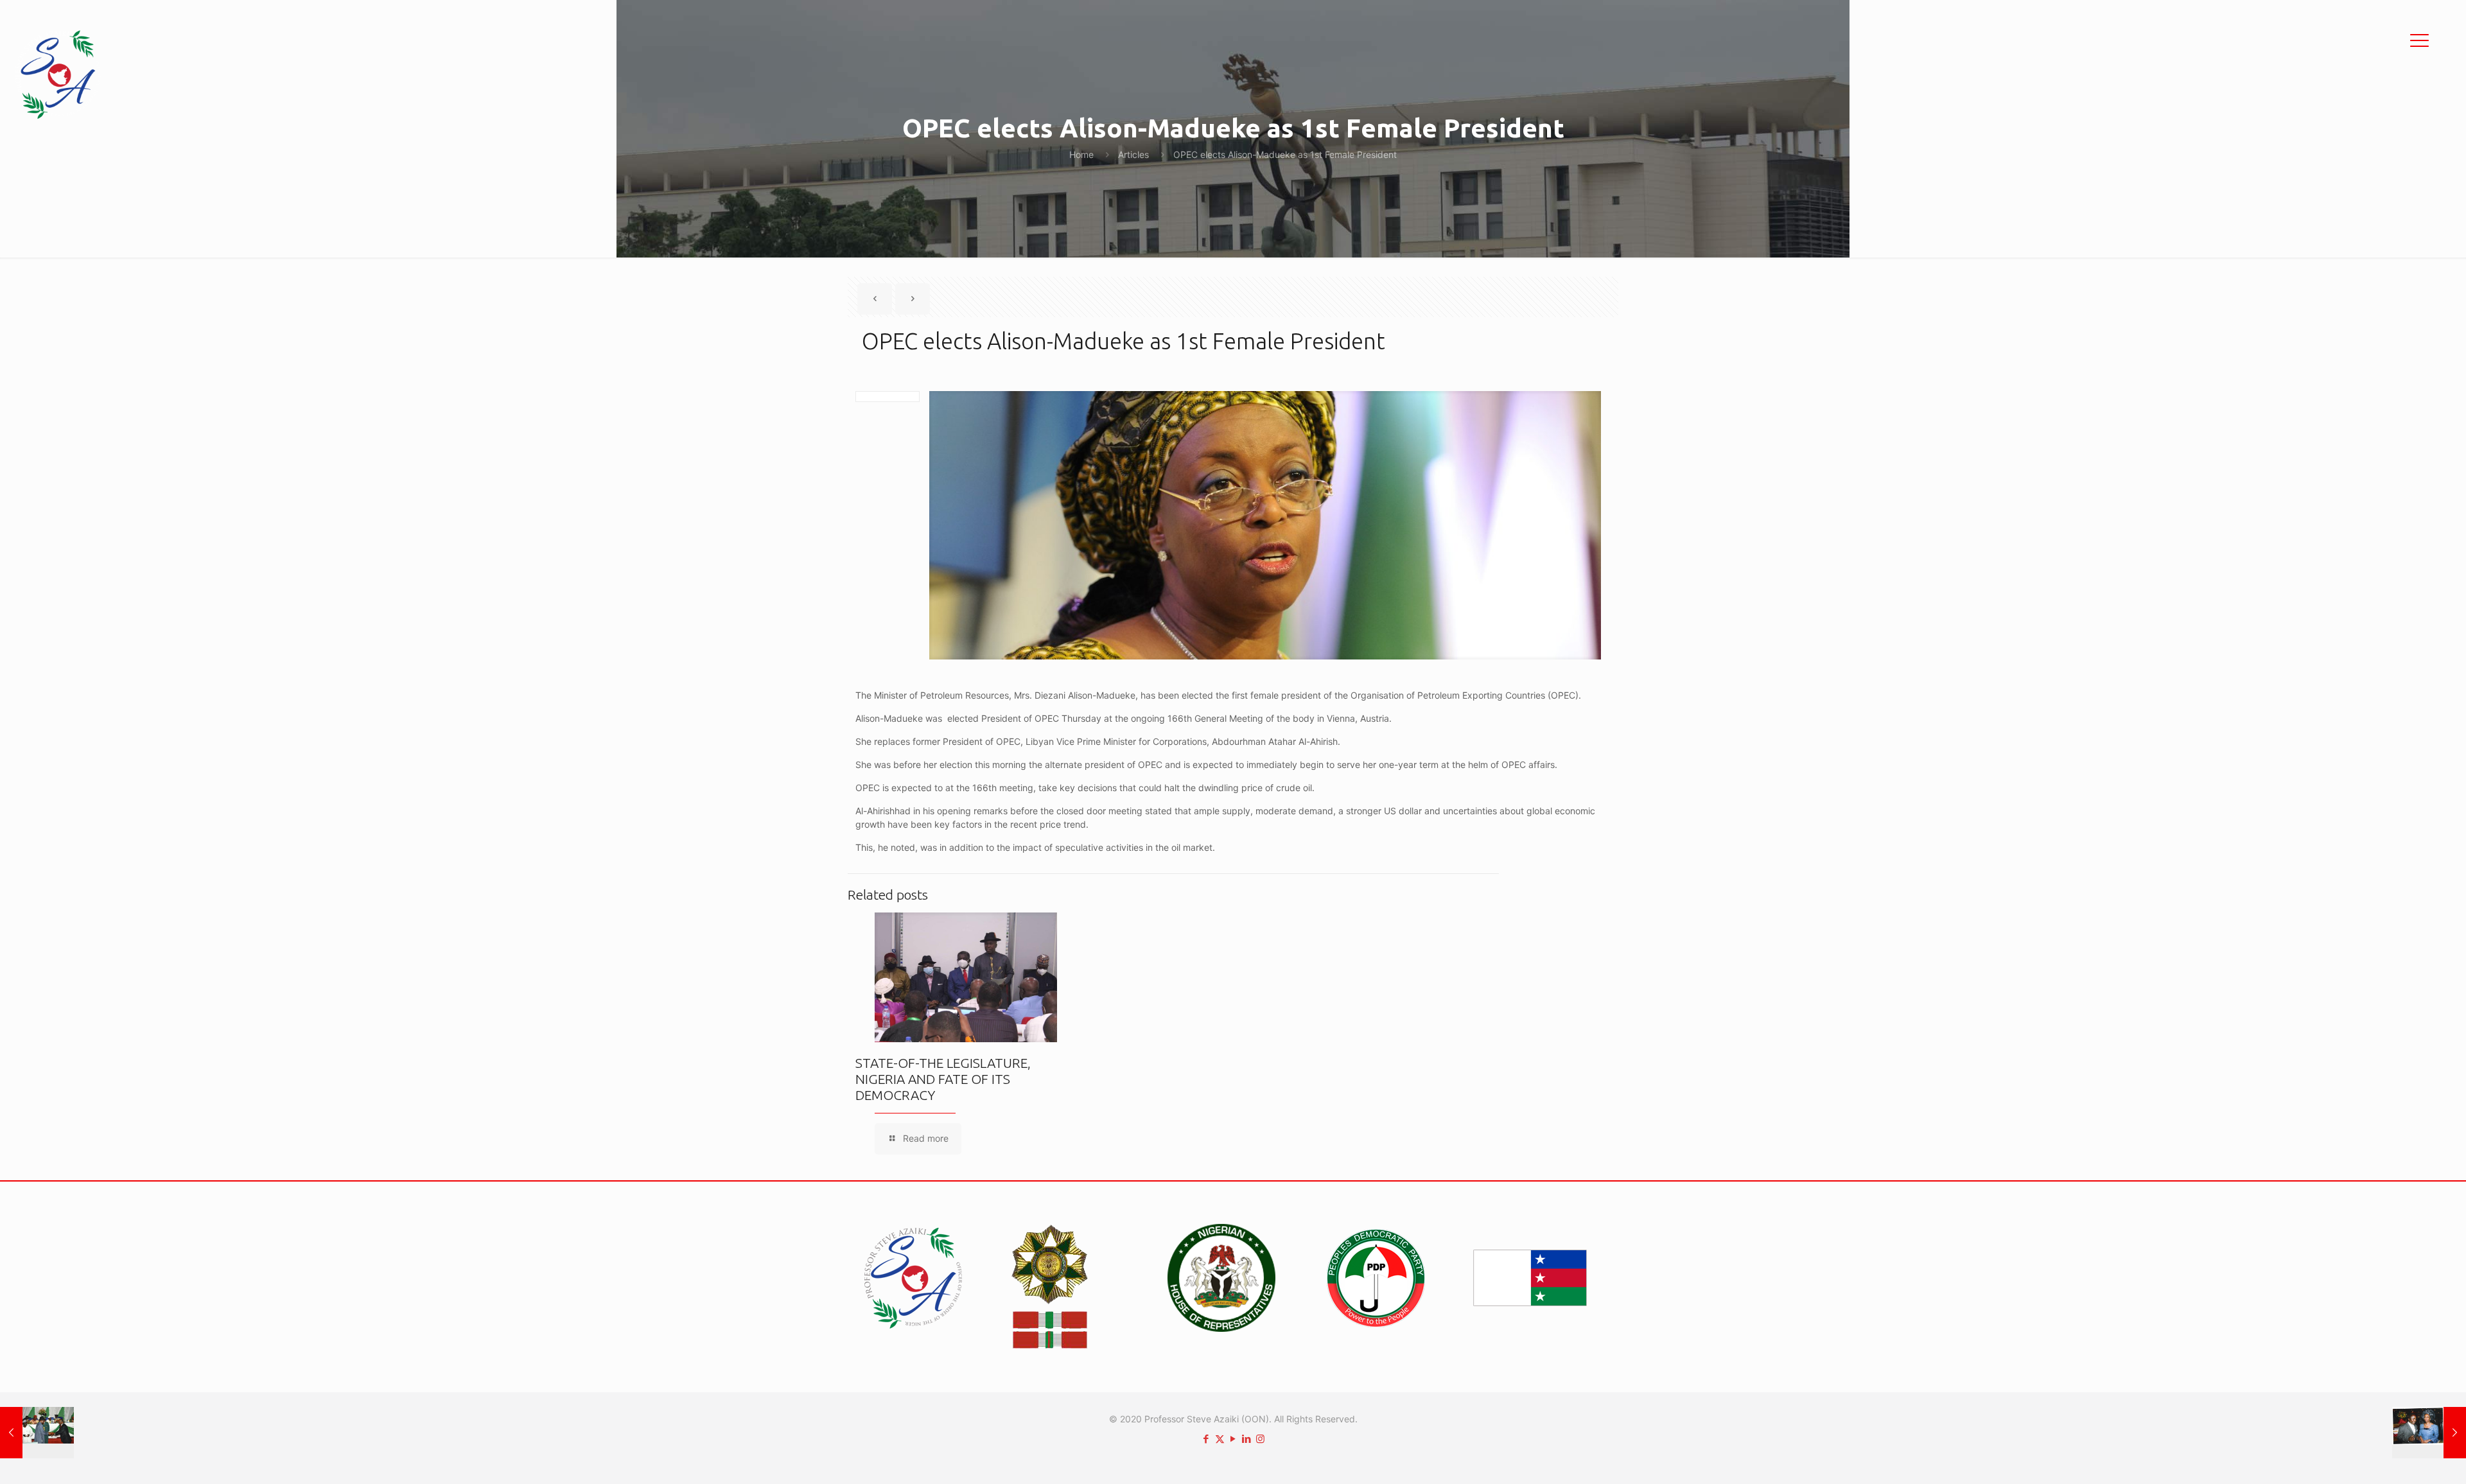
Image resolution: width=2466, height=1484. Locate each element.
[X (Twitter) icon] (1220, 1439)
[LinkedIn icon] (1247, 1439)
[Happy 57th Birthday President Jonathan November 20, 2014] (37, 1433)
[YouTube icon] (1233, 1439)
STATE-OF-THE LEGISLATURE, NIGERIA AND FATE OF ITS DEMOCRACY (943, 1079)
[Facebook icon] (1206, 1439)
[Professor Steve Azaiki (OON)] (58, 74)
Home (1081, 154)
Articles (1133, 154)
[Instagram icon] (1260, 1439)
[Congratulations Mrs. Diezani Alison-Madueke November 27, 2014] (2429, 1433)
